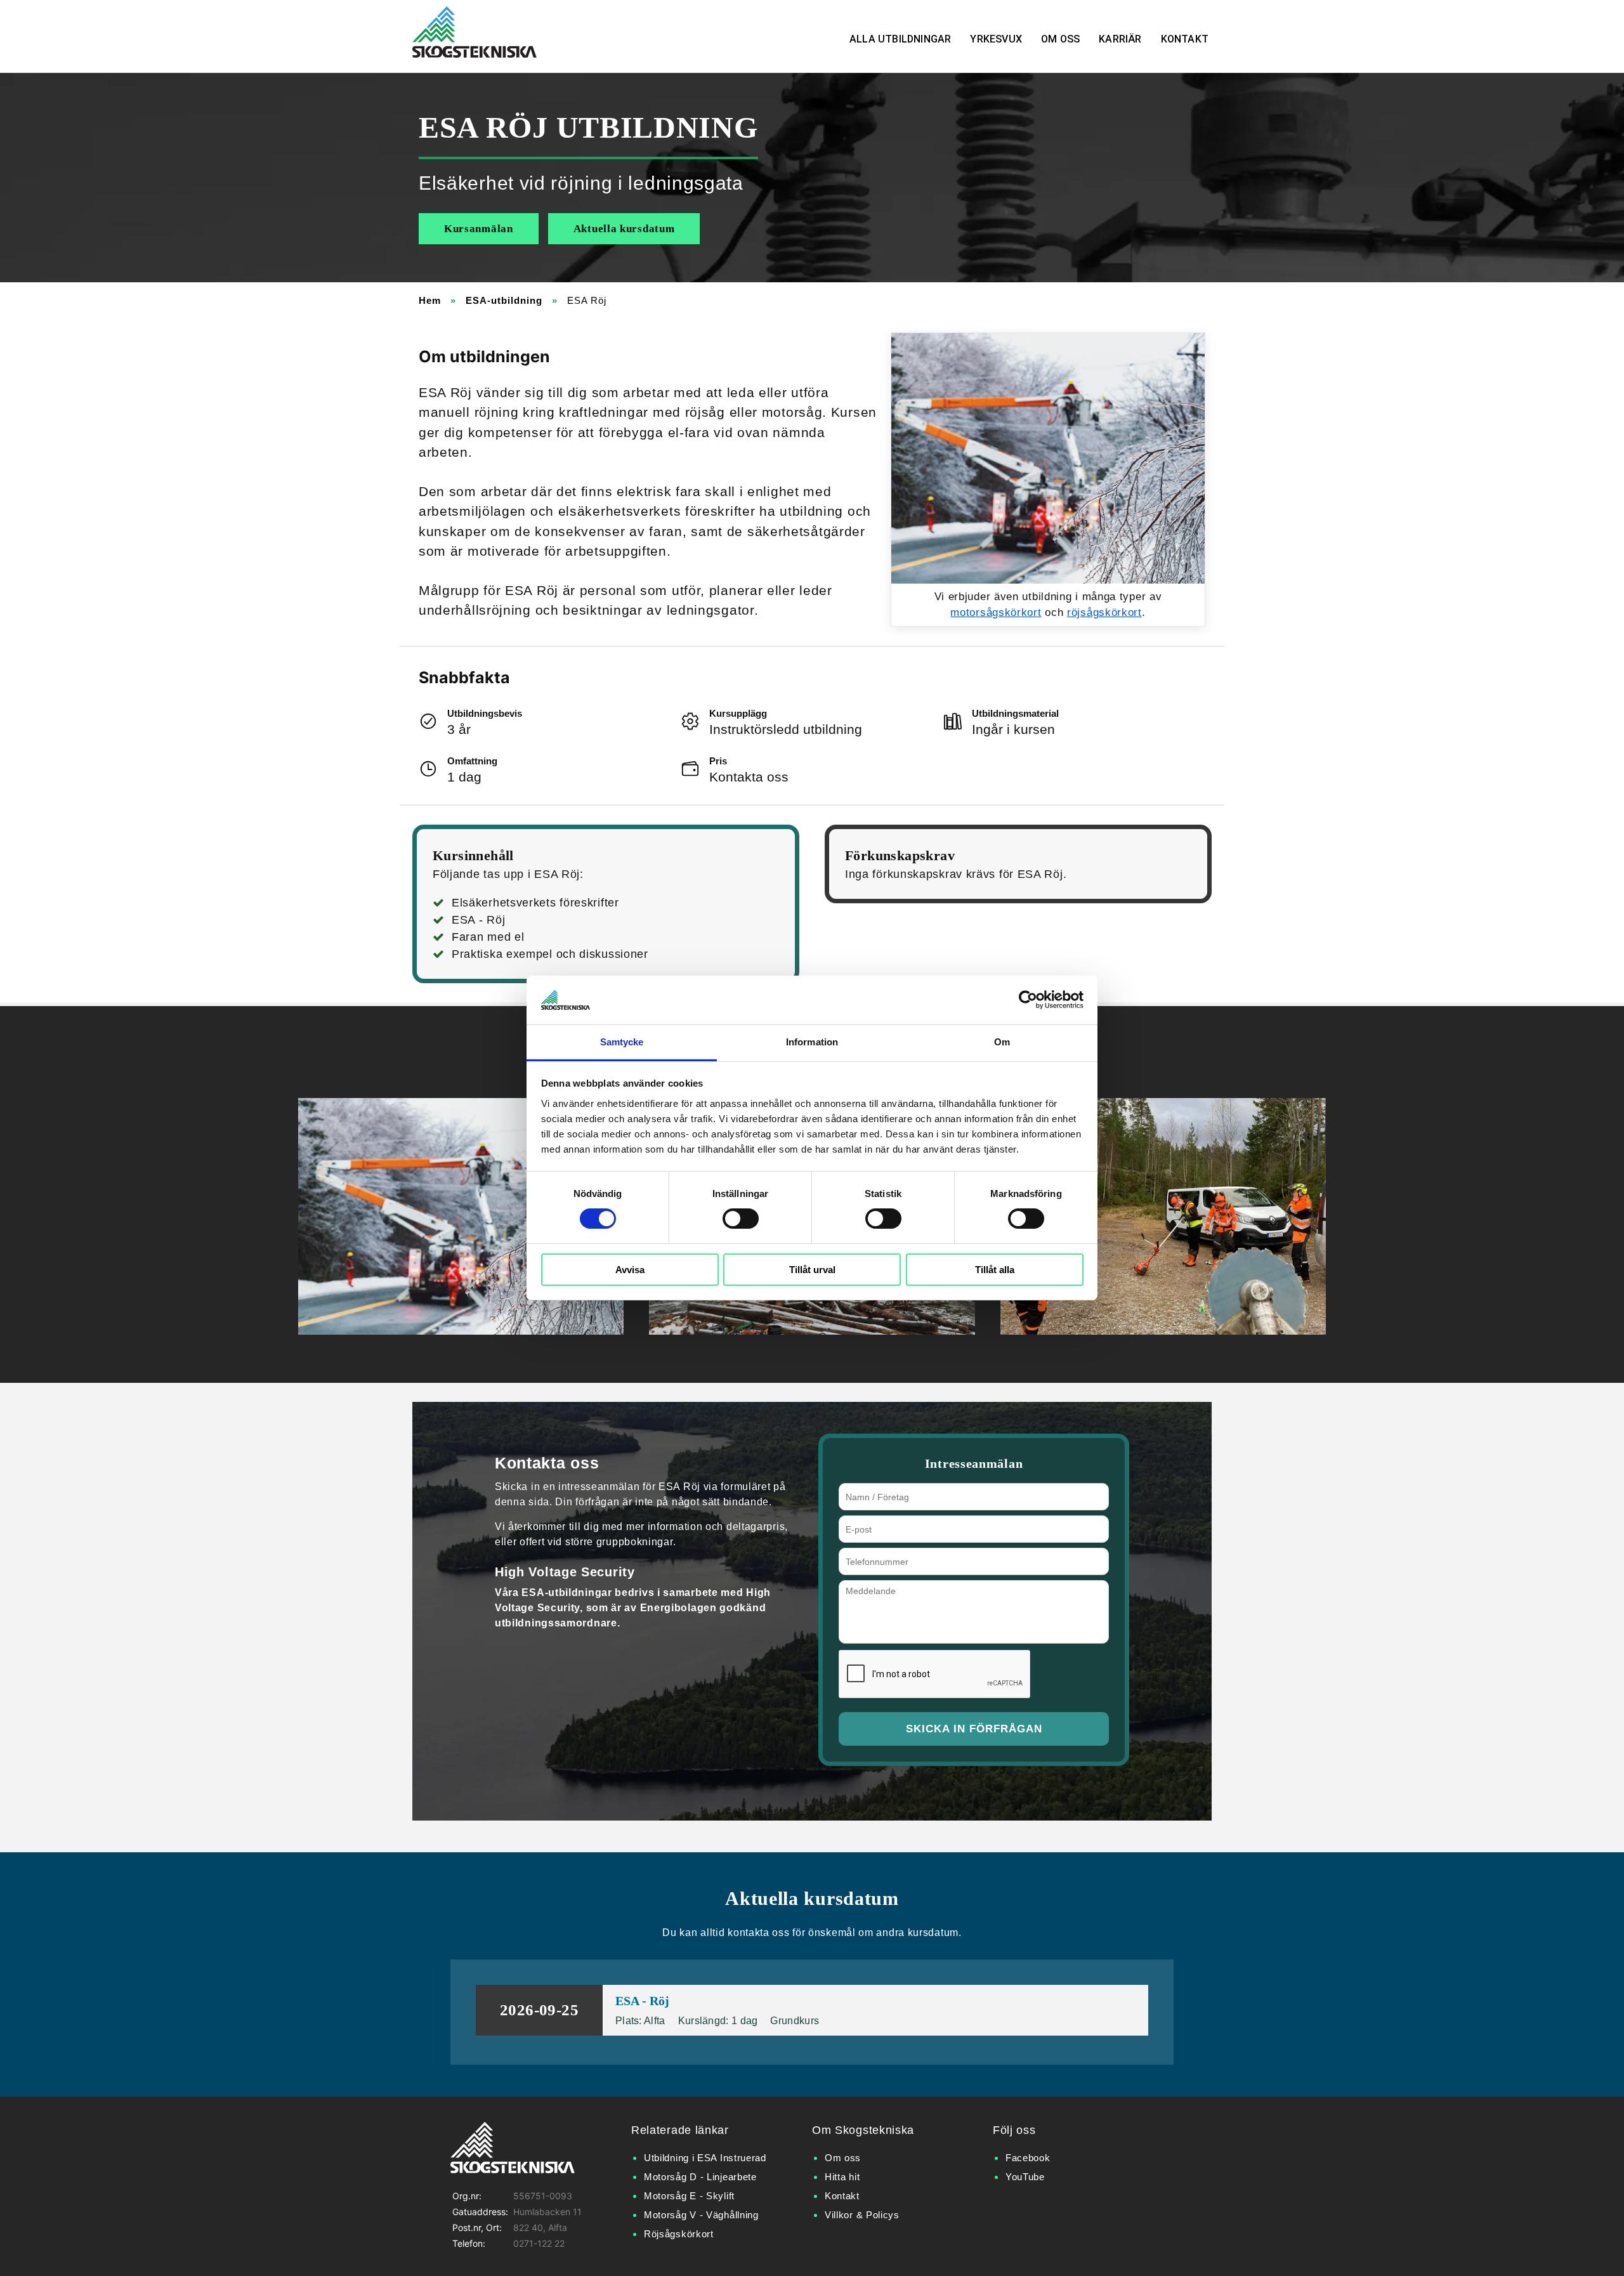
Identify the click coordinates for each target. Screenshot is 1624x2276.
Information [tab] (812, 1042)
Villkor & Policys (862, 2215)
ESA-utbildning (504, 300)
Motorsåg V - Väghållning (701, 2215)
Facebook (1028, 2158)
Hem (430, 300)
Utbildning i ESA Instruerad (705, 2158)
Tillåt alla (995, 1270)
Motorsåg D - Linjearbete (700, 2177)
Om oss (1060, 39)
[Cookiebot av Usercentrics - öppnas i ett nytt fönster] (1028, 1000)
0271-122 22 (539, 2243)
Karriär (1120, 39)
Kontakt (1185, 39)
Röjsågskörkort (679, 2234)
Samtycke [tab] (622, 1042)
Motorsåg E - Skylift (689, 2196)
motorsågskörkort (996, 612)
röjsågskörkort (1104, 612)
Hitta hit (842, 2177)
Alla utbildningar (900, 39)
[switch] (741, 1219)
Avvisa (630, 1270)
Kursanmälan (479, 229)
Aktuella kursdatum (624, 229)
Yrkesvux (996, 39)
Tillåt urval (812, 1270)
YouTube (1025, 2177)
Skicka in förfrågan (974, 1729)
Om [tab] (1002, 1042)
